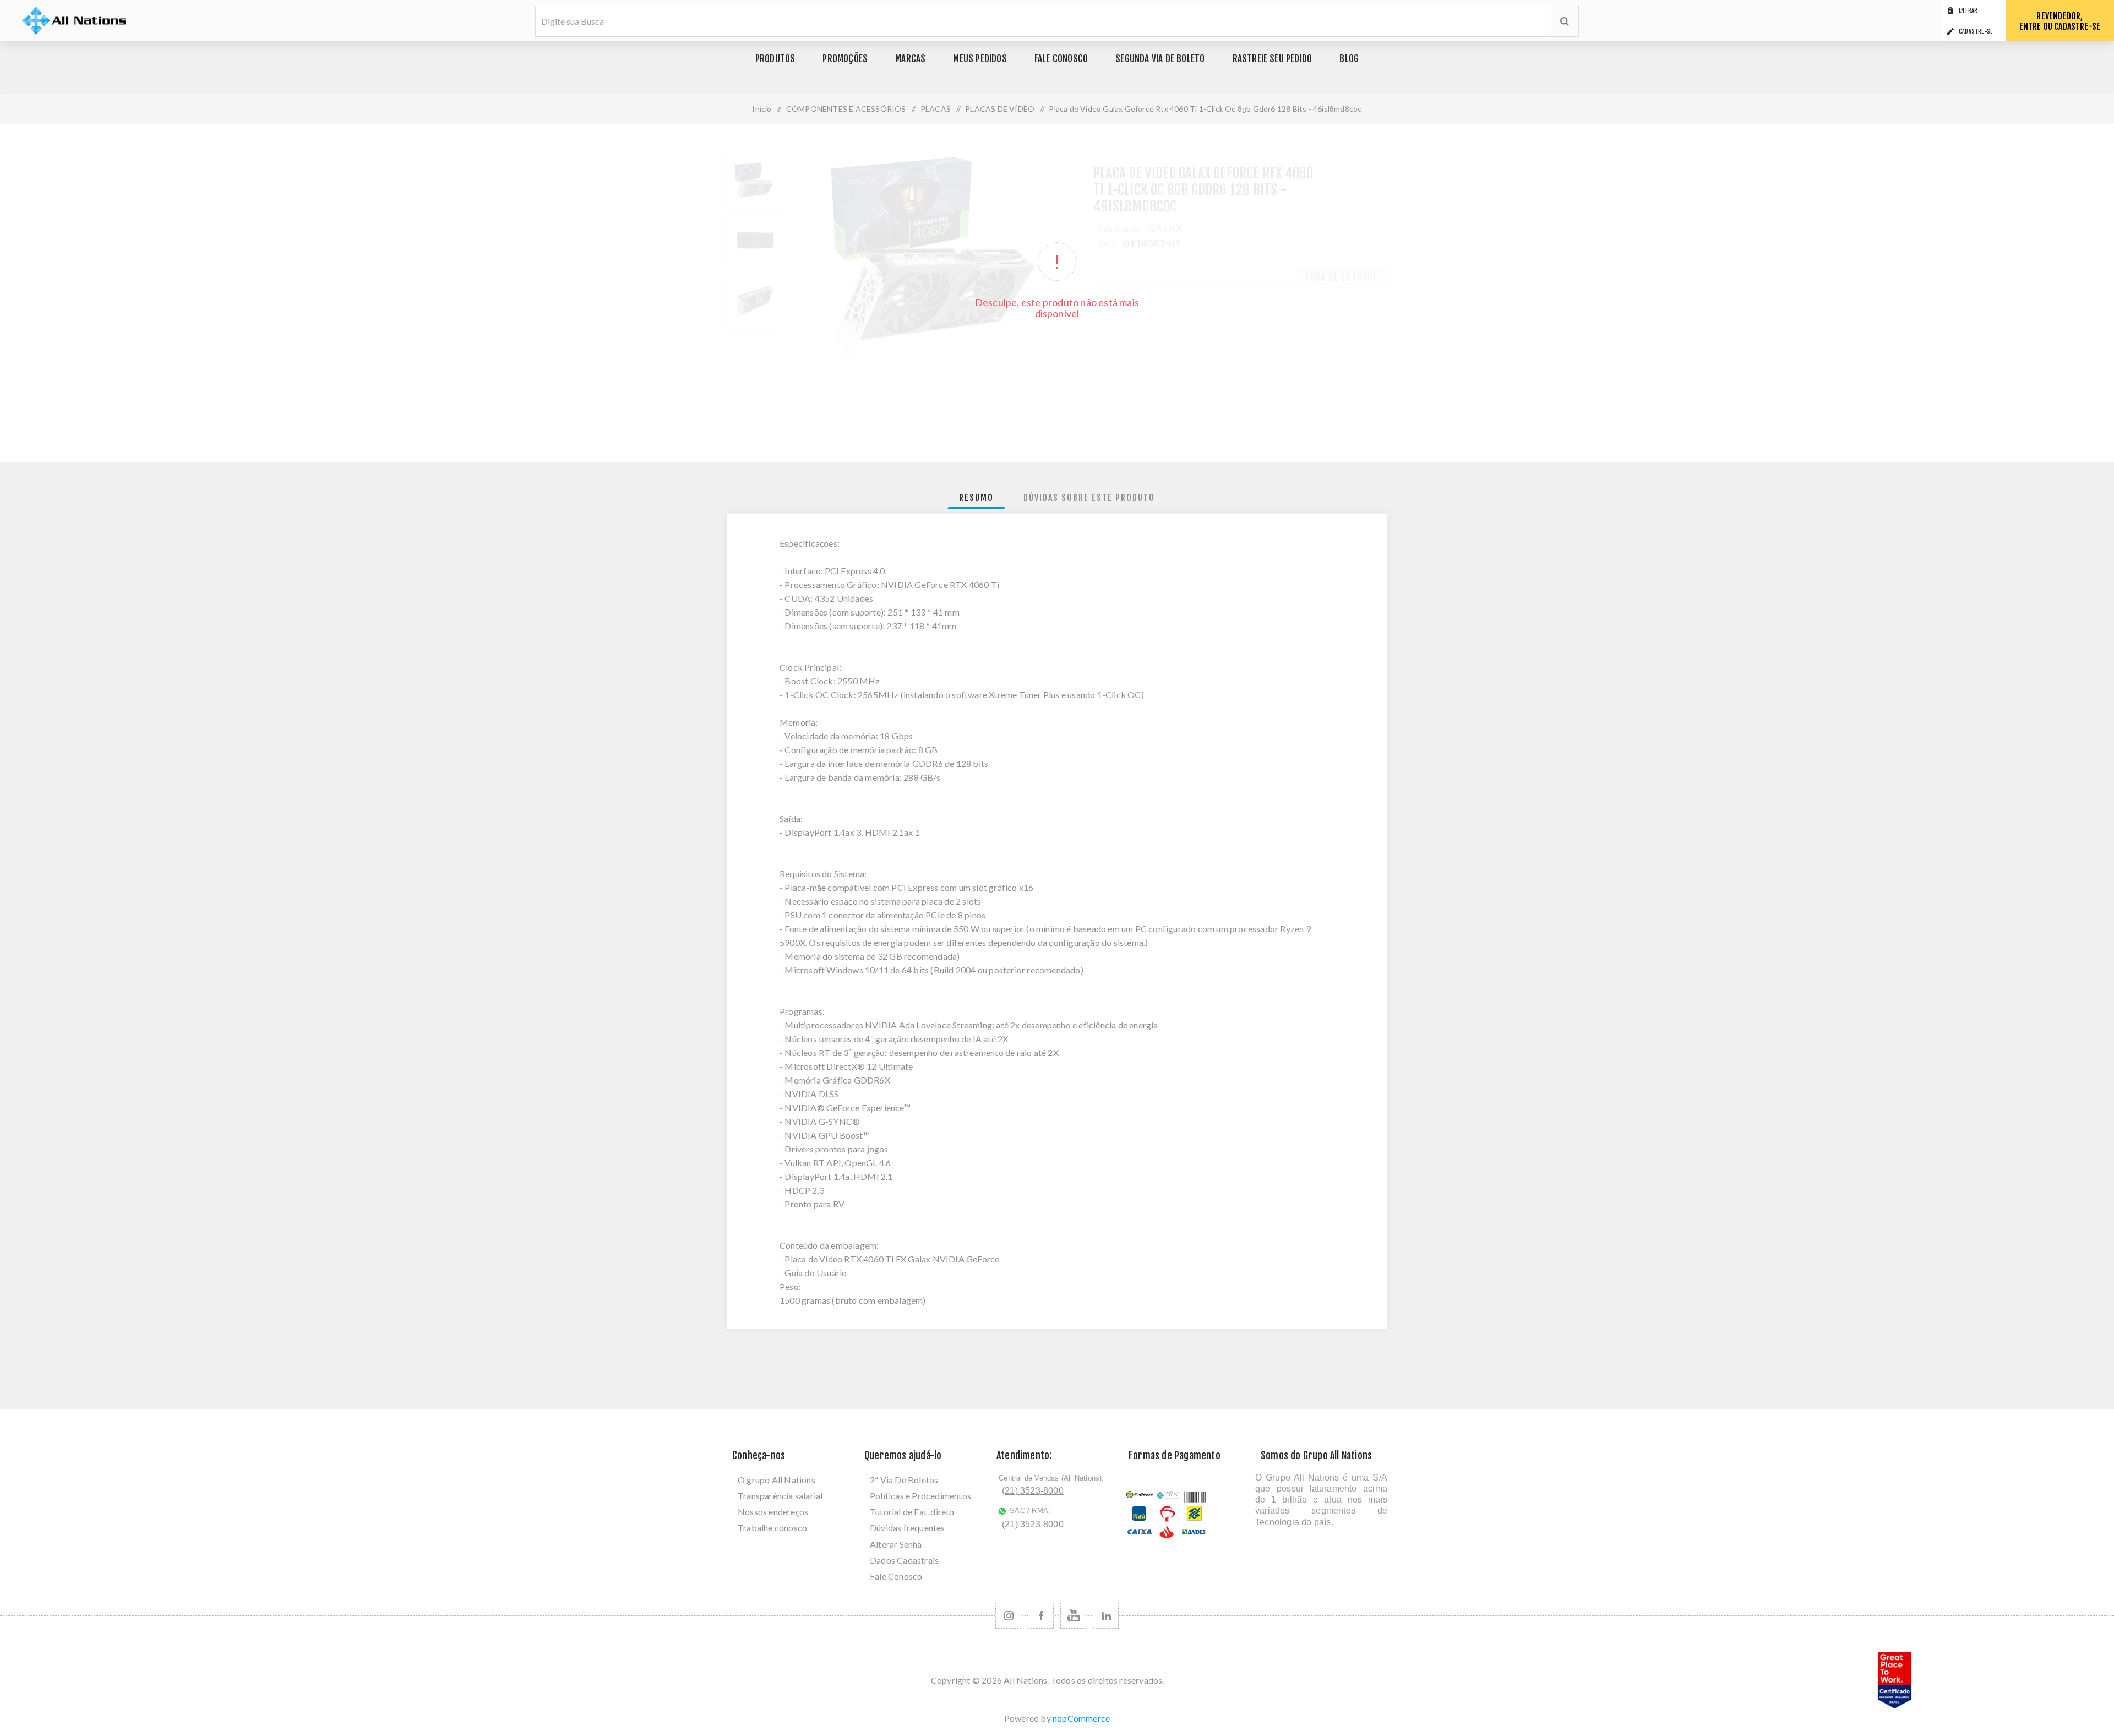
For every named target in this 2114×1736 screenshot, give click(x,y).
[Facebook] (1041, 1616)
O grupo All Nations (777, 1480)
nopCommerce (1081, 1718)
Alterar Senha (896, 1544)
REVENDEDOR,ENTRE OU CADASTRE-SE (2060, 21)
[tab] (976, 498)
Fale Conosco (896, 1576)
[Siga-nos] (1008, 1616)
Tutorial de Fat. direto (912, 1512)
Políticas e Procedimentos (920, 1496)
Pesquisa (1565, 21)
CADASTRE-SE (1976, 31)
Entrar (1968, 10)
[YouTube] (1073, 1616)
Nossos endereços (773, 1512)
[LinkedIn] (1106, 1616)
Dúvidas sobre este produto (1089, 498)
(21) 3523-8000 (1033, 1491)
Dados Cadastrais (904, 1560)
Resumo (976, 498)
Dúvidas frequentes (908, 1528)
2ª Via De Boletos (904, 1480)
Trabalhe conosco (772, 1528)
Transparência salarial (780, 1496)
